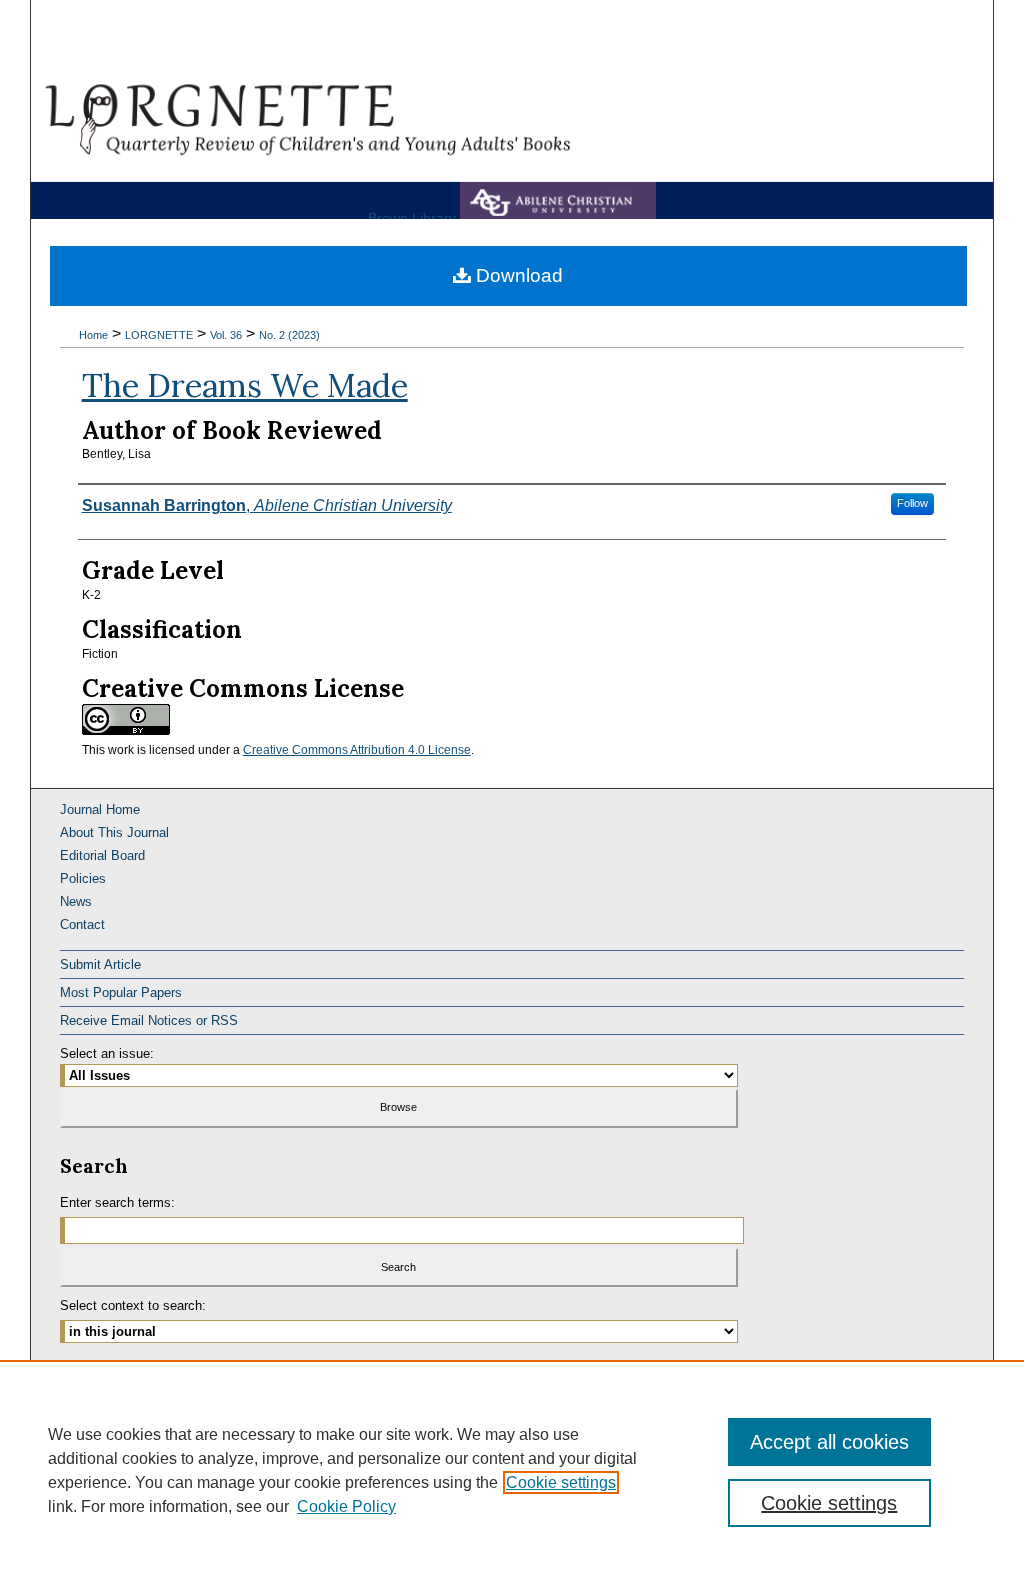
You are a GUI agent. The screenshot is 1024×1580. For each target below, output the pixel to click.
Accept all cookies (829, 1442)
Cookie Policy (346, 1506)
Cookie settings (561, 1482)
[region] (512, 1470)
